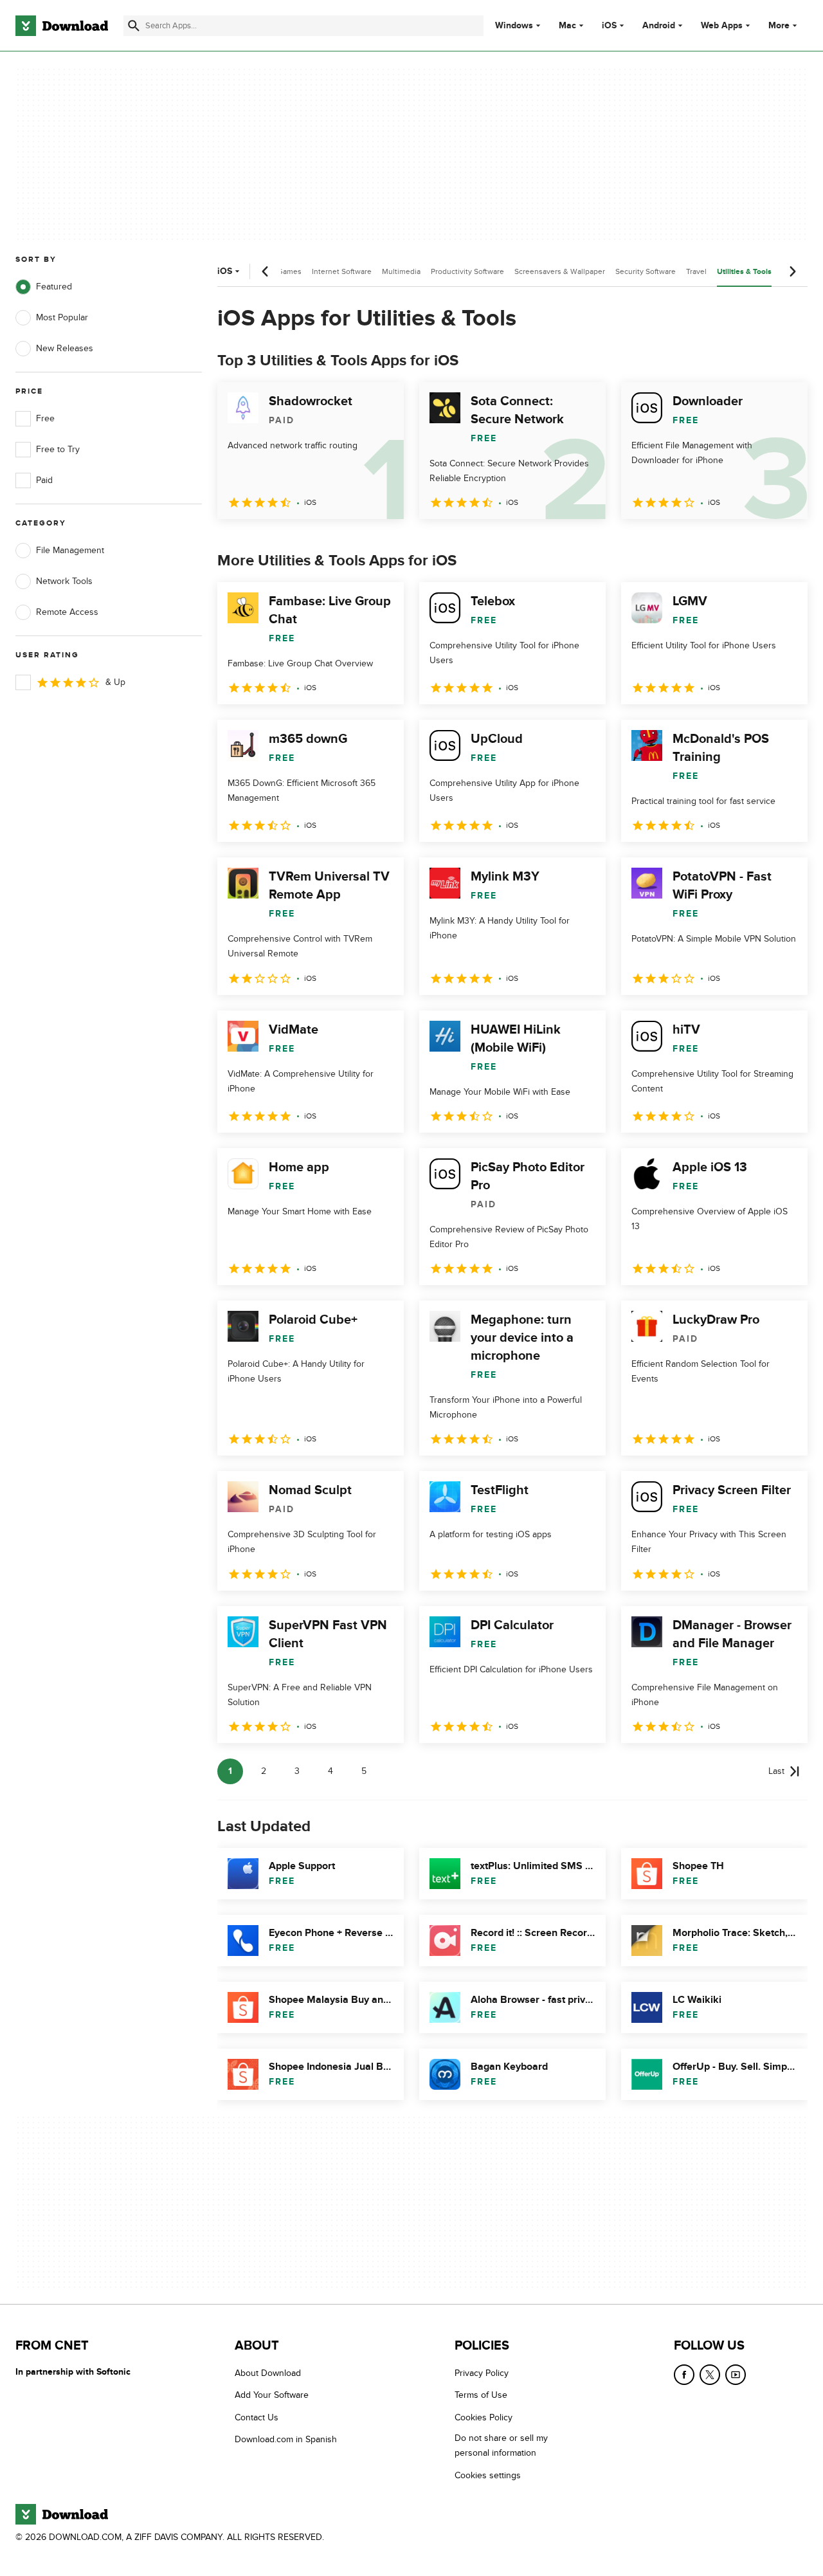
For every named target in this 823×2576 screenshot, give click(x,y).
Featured (54, 287)
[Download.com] (62, 26)
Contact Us (257, 2417)
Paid (44, 480)
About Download (268, 2373)
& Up (115, 682)
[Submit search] (134, 26)
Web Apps (722, 26)
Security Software (646, 271)
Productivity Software (467, 271)
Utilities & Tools (744, 272)
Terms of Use (481, 2396)
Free (45, 418)
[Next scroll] (792, 271)
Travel (696, 271)
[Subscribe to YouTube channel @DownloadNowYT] (736, 2375)
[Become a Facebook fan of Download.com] (684, 2375)
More (779, 25)
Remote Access (67, 612)
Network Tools (64, 581)
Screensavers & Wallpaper (560, 271)
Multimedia (401, 271)
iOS (609, 26)
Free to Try (58, 449)
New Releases (65, 348)
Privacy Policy (482, 2373)
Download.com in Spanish (286, 2440)
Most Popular (62, 317)
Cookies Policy (484, 2417)
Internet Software (342, 271)
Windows (514, 26)
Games (289, 271)
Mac (567, 26)
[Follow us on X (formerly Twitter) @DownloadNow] (710, 2375)
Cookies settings (488, 2475)
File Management (70, 550)
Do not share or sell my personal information (501, 2446)
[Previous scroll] (266, 271)
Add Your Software (272, 2396)
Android (659, 26)
